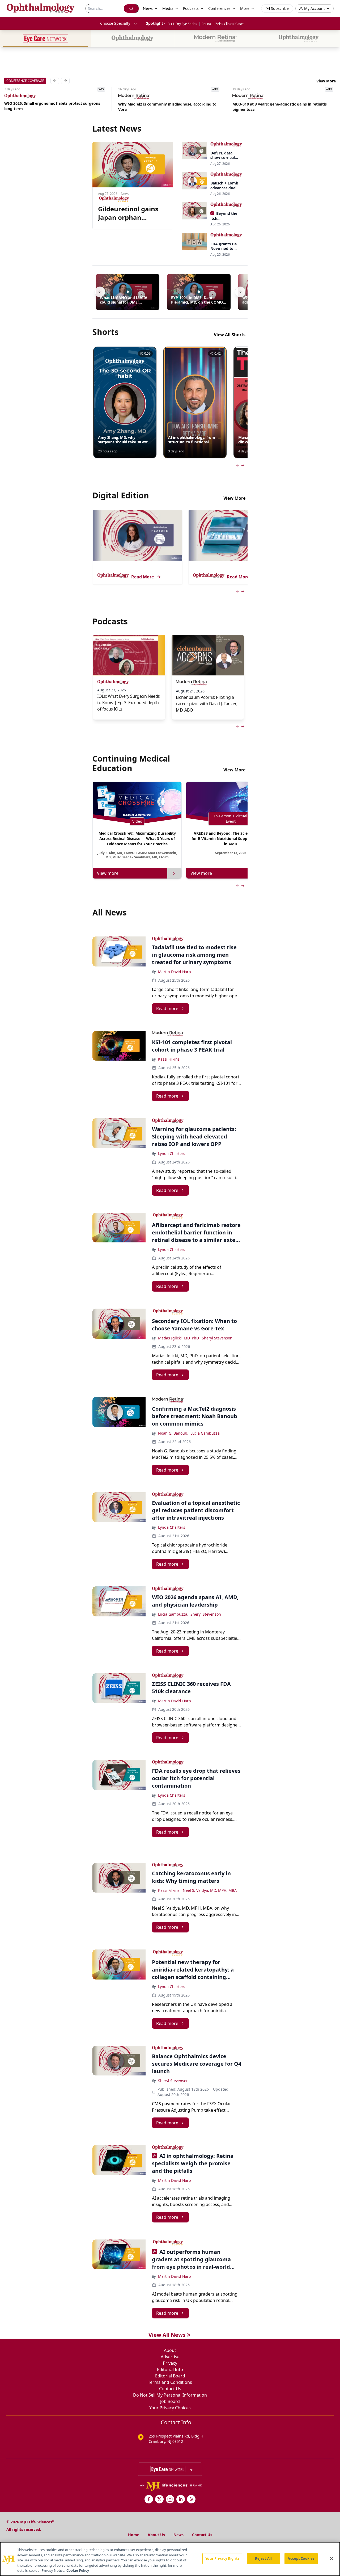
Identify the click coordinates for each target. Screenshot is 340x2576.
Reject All (263, 2558)
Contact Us (170, 2389)
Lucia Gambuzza (205, 1433)
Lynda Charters (172, 1153)
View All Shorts (230, 335)
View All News (167, 2335)
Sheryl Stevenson (217, 1338)
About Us (156, 2535)
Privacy (170, 2363)
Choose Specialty (115, 23)
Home (134, 2535)
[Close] (331, 2558)
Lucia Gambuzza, (173, 1614)
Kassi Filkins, (169, 1890)
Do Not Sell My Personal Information (170, 2395)
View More (326, 81)
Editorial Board (170, 2376)
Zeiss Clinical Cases (230, 24)
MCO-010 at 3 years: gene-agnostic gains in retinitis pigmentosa (280, 107)
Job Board (170, 2401)
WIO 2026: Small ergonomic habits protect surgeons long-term (52, 106)
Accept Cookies (301, 2558)
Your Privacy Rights (222, 2558)
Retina (206, 24)
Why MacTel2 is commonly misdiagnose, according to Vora (167, 107)
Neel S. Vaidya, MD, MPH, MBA (210, 1890)
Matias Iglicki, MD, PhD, (179, 1338)
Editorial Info (170, 2369)
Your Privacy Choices (170, 2408)
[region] (170, 2559)
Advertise (170, 2357)
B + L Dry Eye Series (182, 24)
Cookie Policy (78, 2570)
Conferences (219, 8)
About (170, 2350)
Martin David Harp (175, 972)
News (178, 2535)
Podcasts (191, 8)
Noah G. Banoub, (173, 1433)
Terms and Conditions (170, 2382)
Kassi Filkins (169, 1059)
